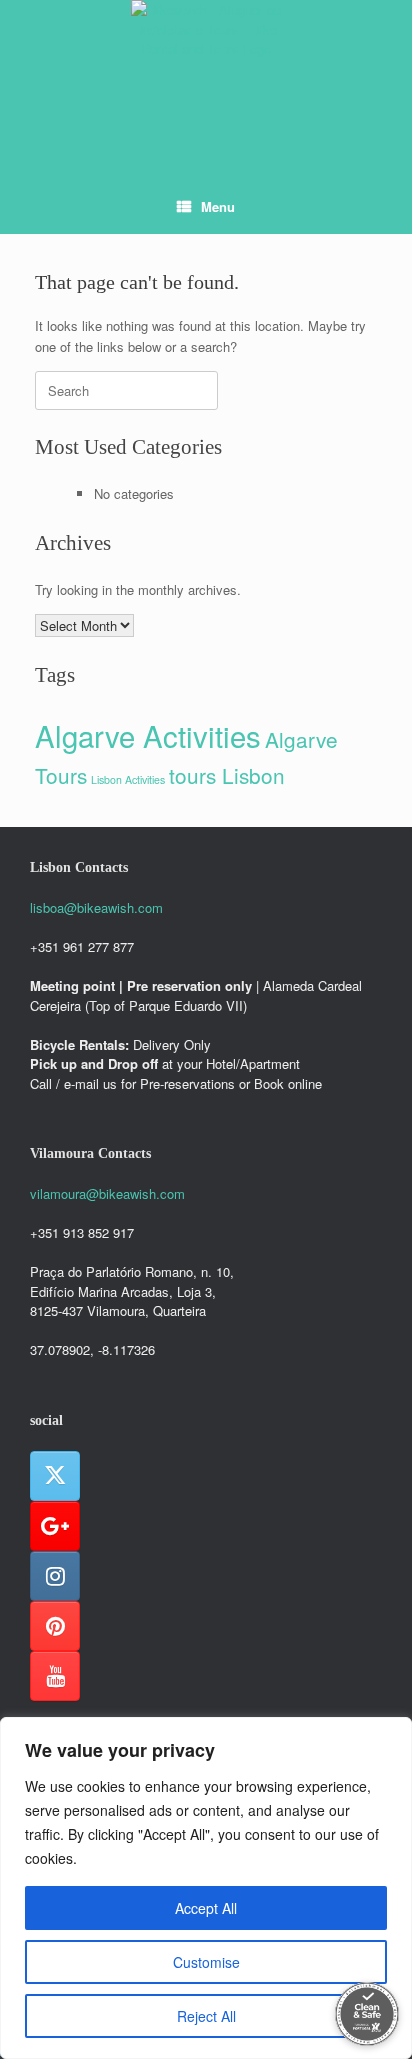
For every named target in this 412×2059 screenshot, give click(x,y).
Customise (206, 1962)
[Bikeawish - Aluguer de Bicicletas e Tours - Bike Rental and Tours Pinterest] (55, 1626)
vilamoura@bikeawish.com (107, 1193)
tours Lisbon (227, 775)
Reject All (206, 2016)
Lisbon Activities (128, 779)
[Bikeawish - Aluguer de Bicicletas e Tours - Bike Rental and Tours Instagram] (55, 1576)
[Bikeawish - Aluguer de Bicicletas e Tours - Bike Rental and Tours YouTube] (55, 1676)
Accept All (206, 1908)
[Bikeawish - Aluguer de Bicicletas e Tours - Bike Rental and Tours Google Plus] (55, 1526)
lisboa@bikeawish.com (96, 907)
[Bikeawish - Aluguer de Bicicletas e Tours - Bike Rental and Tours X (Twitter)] (55, 1476)
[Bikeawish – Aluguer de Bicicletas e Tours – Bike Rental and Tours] (206, 75)
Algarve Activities (148, 735)
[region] (206, 1888)
